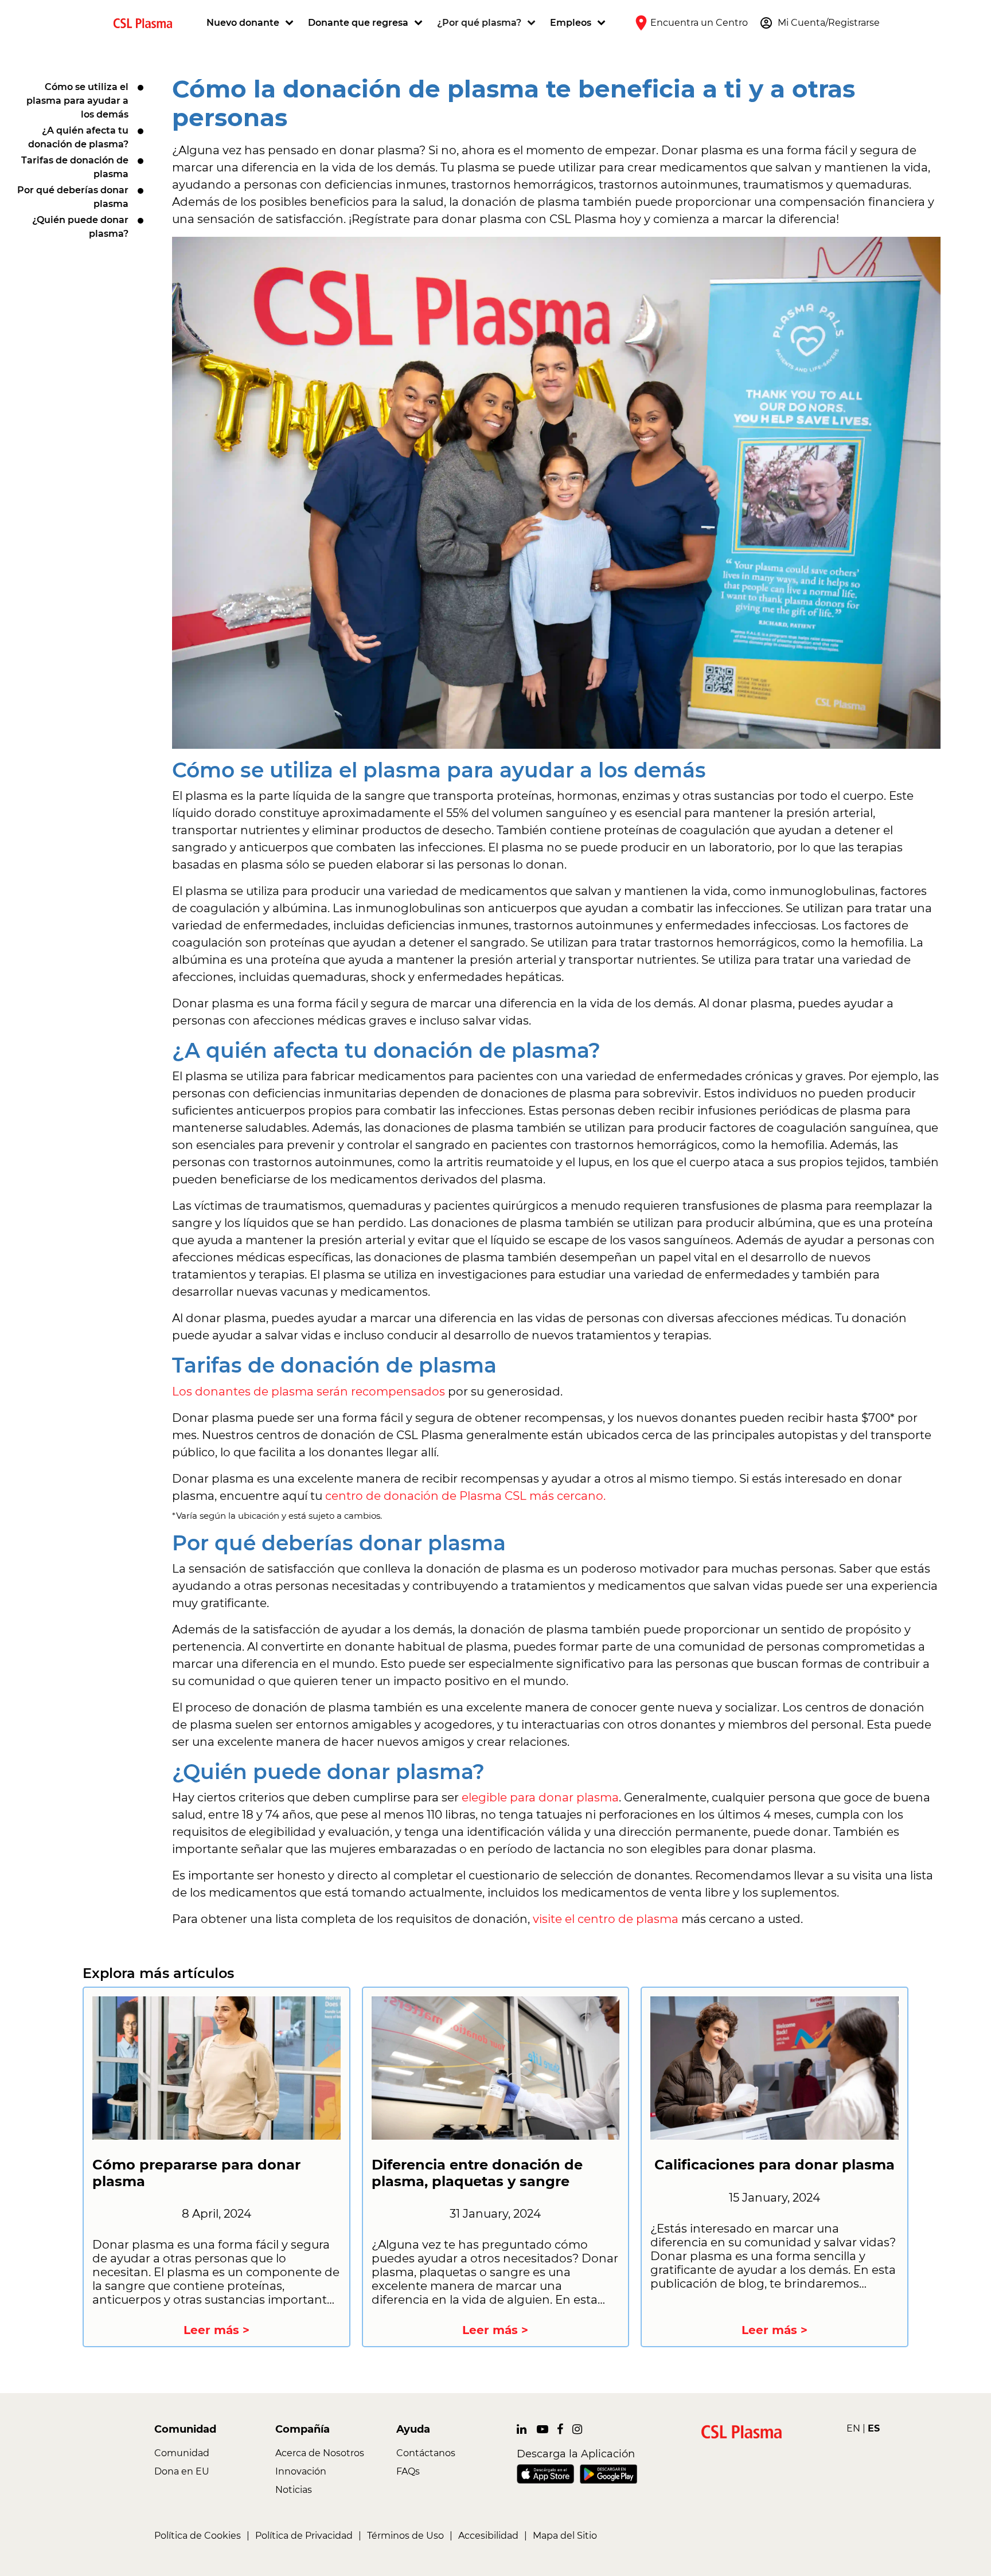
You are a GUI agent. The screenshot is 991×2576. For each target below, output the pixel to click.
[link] (147, 23)
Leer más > (216, 2330)
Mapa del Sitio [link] (565, 2536)
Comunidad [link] (182, 2453)
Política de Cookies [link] (198, 2536)
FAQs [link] (408, 2471)
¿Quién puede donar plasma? (80, 227)
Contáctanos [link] (426, 2453)
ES (874, 2428)
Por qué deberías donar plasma (73, 197)
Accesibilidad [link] (488, 2536)
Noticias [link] (294, 2490)
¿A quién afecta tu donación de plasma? (78, 137)
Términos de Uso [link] (405, 2536)
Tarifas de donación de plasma (75, 167)
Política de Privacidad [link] (304, 2536)
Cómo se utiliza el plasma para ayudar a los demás (77, 101)
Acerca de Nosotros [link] (320, 2453)
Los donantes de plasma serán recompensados (309, 1391)
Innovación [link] (301, 2471)
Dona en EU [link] (182, 2471)
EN (853, 2428)
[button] (251, 23)
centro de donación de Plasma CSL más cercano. (465, 1496)
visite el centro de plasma (607, 1919)
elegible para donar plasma (540, 1797)
